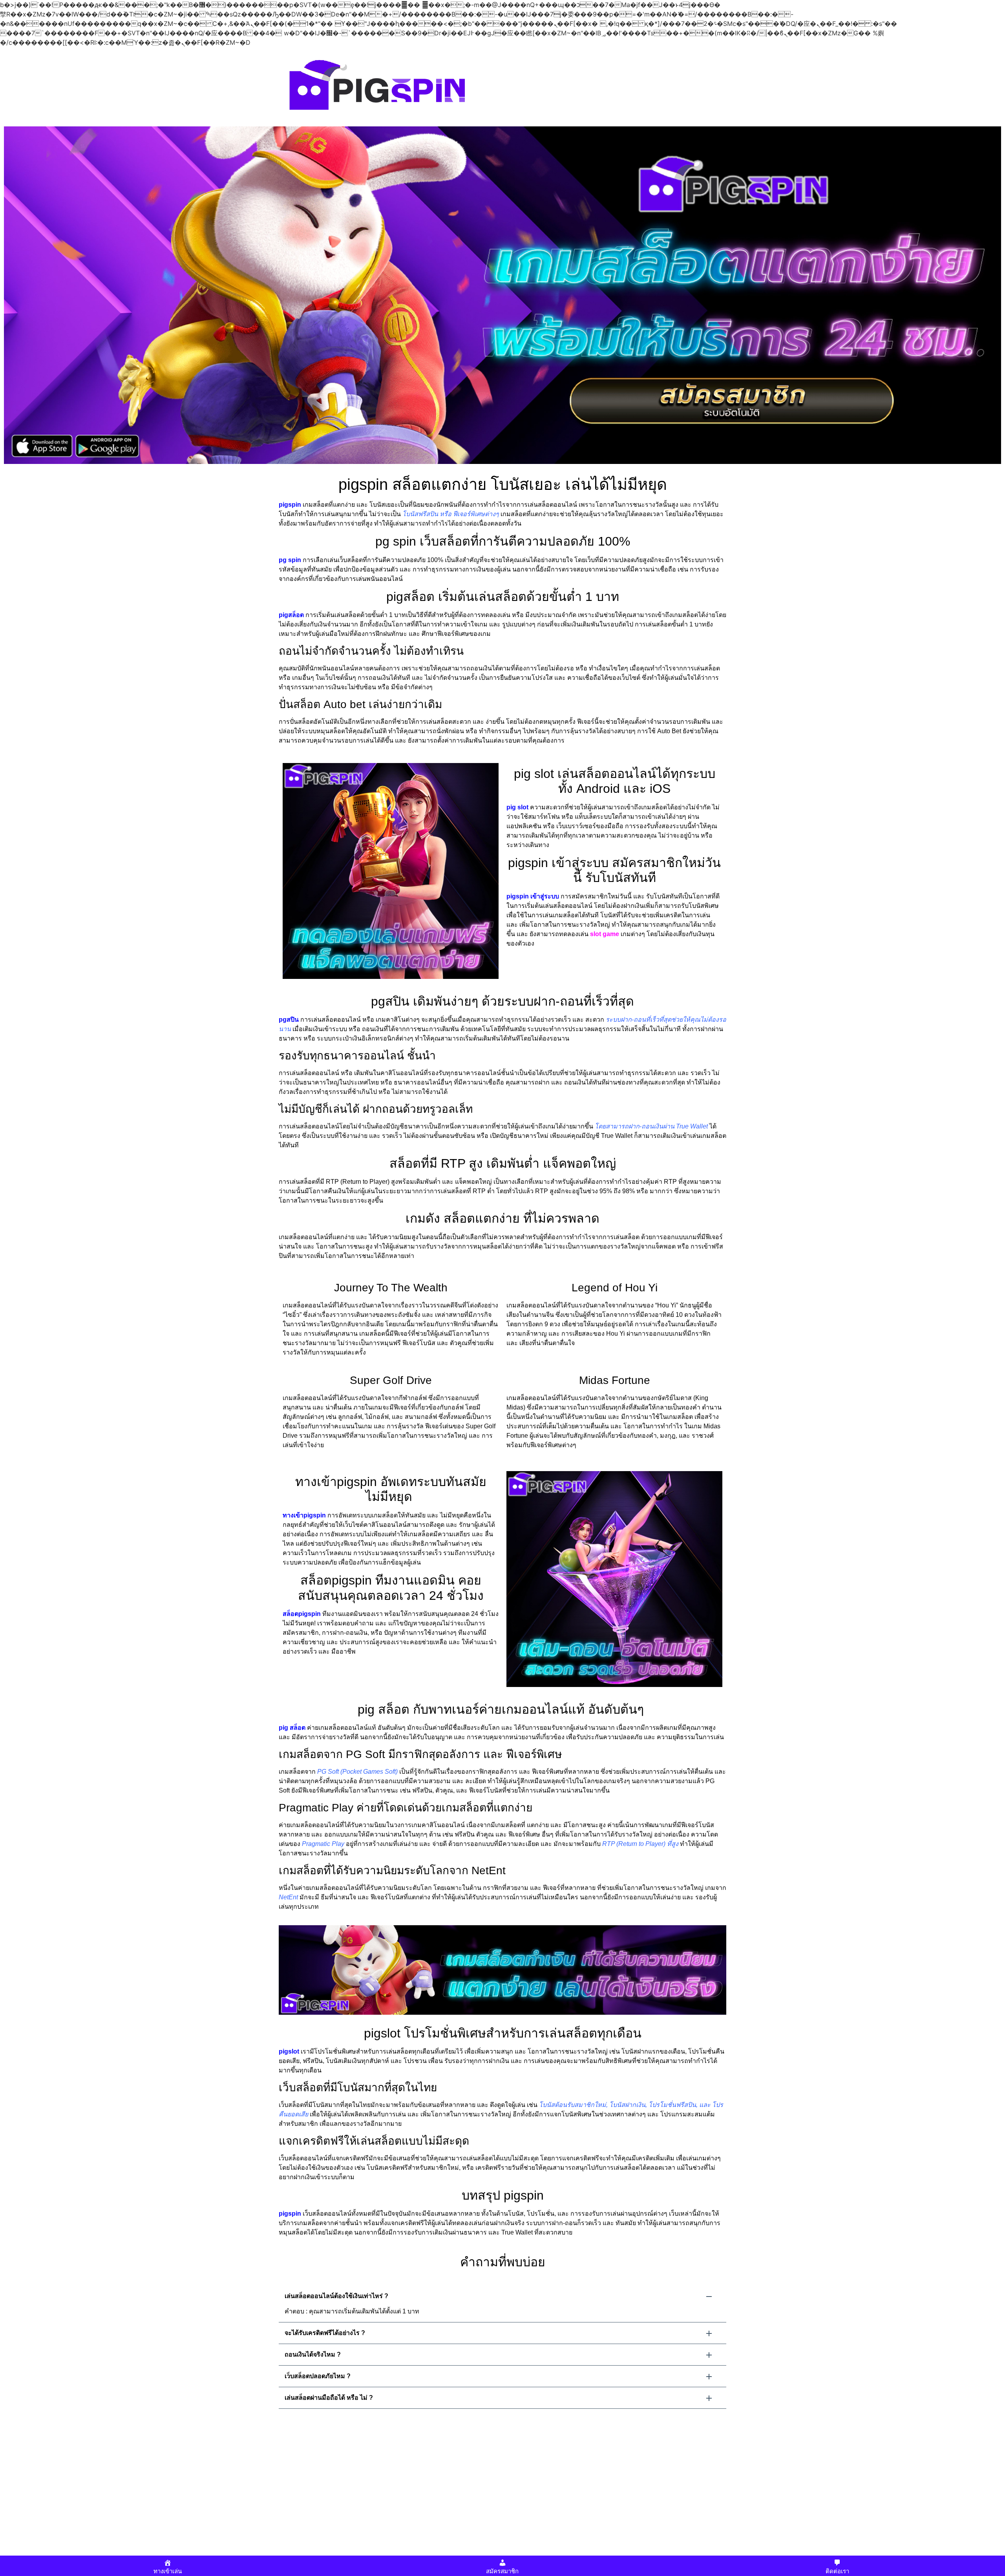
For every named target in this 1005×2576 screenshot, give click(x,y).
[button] (502, 2296)
